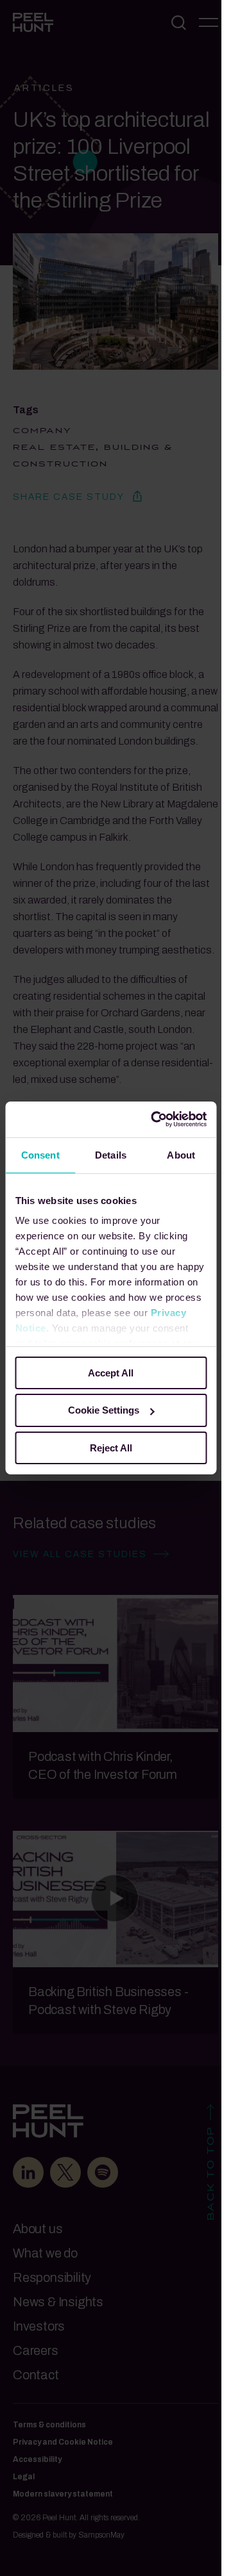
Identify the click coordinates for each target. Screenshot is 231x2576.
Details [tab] (111, 1154)
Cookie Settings (104, 1410)
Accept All (111, 1372)
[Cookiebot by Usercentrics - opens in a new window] (155, 1119)
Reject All (111, 1448)
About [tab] (181, 1154)
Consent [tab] (40, 1154)
